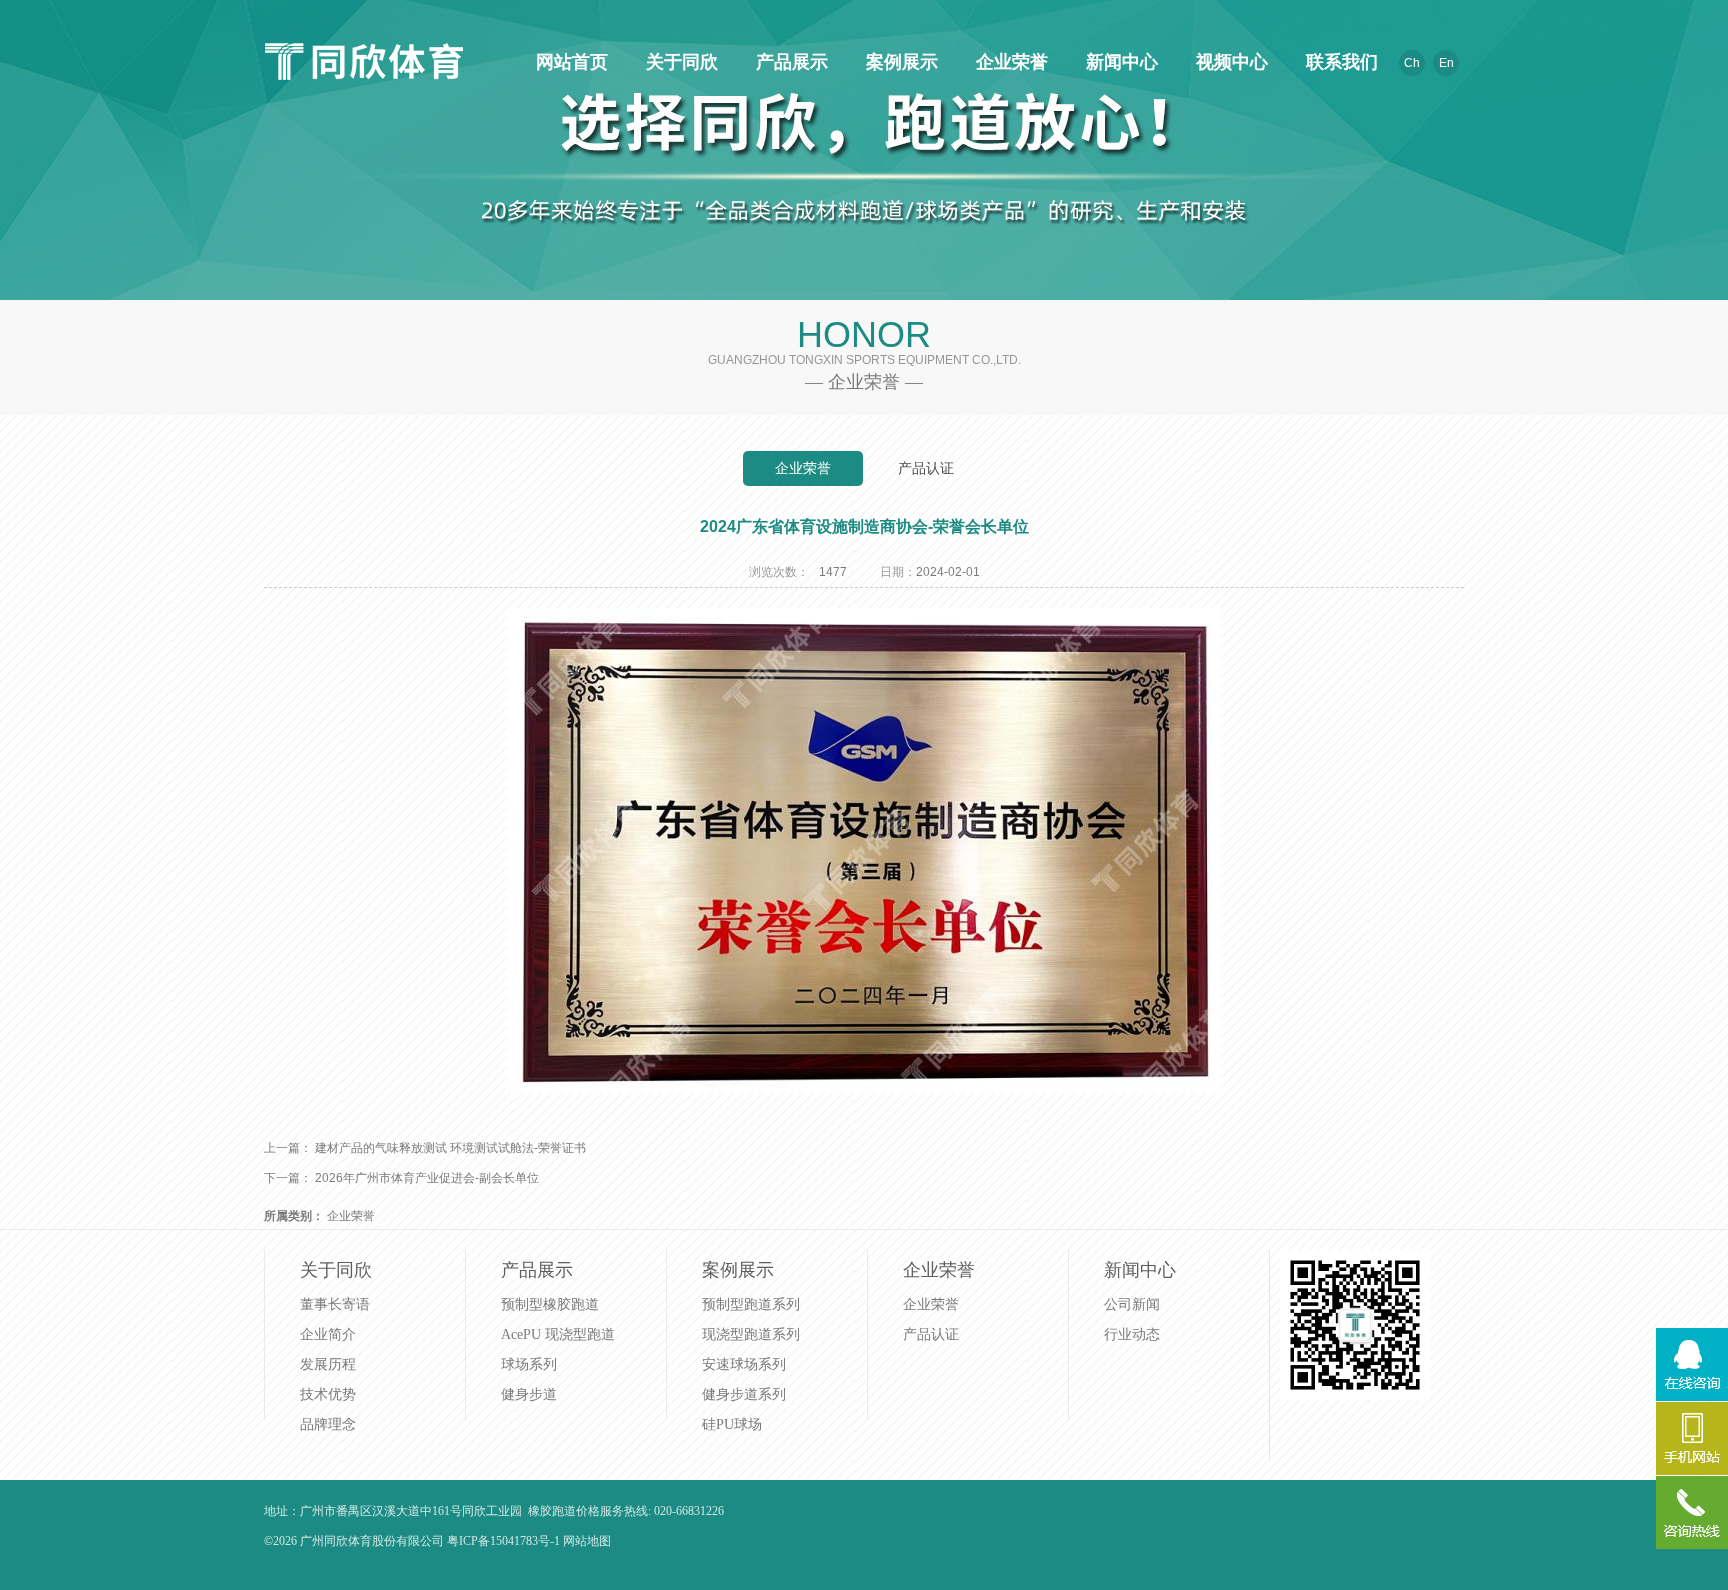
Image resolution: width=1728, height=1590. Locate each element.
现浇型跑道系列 (751, 1334)
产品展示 (789, 62)
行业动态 (1132, 1334)
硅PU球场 (732, 1424)
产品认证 (926, 468)
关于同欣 (679, 62)
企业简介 (328, 1334)
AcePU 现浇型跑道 (558, 1334)
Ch (1412, 63)
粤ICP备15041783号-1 (503, 1541)
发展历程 (328, 1364)
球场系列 (529, 1364)
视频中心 (1229, 62)
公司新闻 (1132, 1304)
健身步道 (529, 1394)
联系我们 (1339, 62)
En (1446, 63)
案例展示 (899, 62)
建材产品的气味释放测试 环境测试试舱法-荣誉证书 (450, 1148)
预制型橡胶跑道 (550, 1304)
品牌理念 (328, 1424)
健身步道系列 (744, 1394)
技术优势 (328, 1394)
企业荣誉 (1009, 62)
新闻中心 (1119, 62)
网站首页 (569, 62)
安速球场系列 (744, 1364)
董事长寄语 (335, 1304)
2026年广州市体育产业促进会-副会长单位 (427, 1178)
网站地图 (587, 1541)
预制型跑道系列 (751, 1304)
